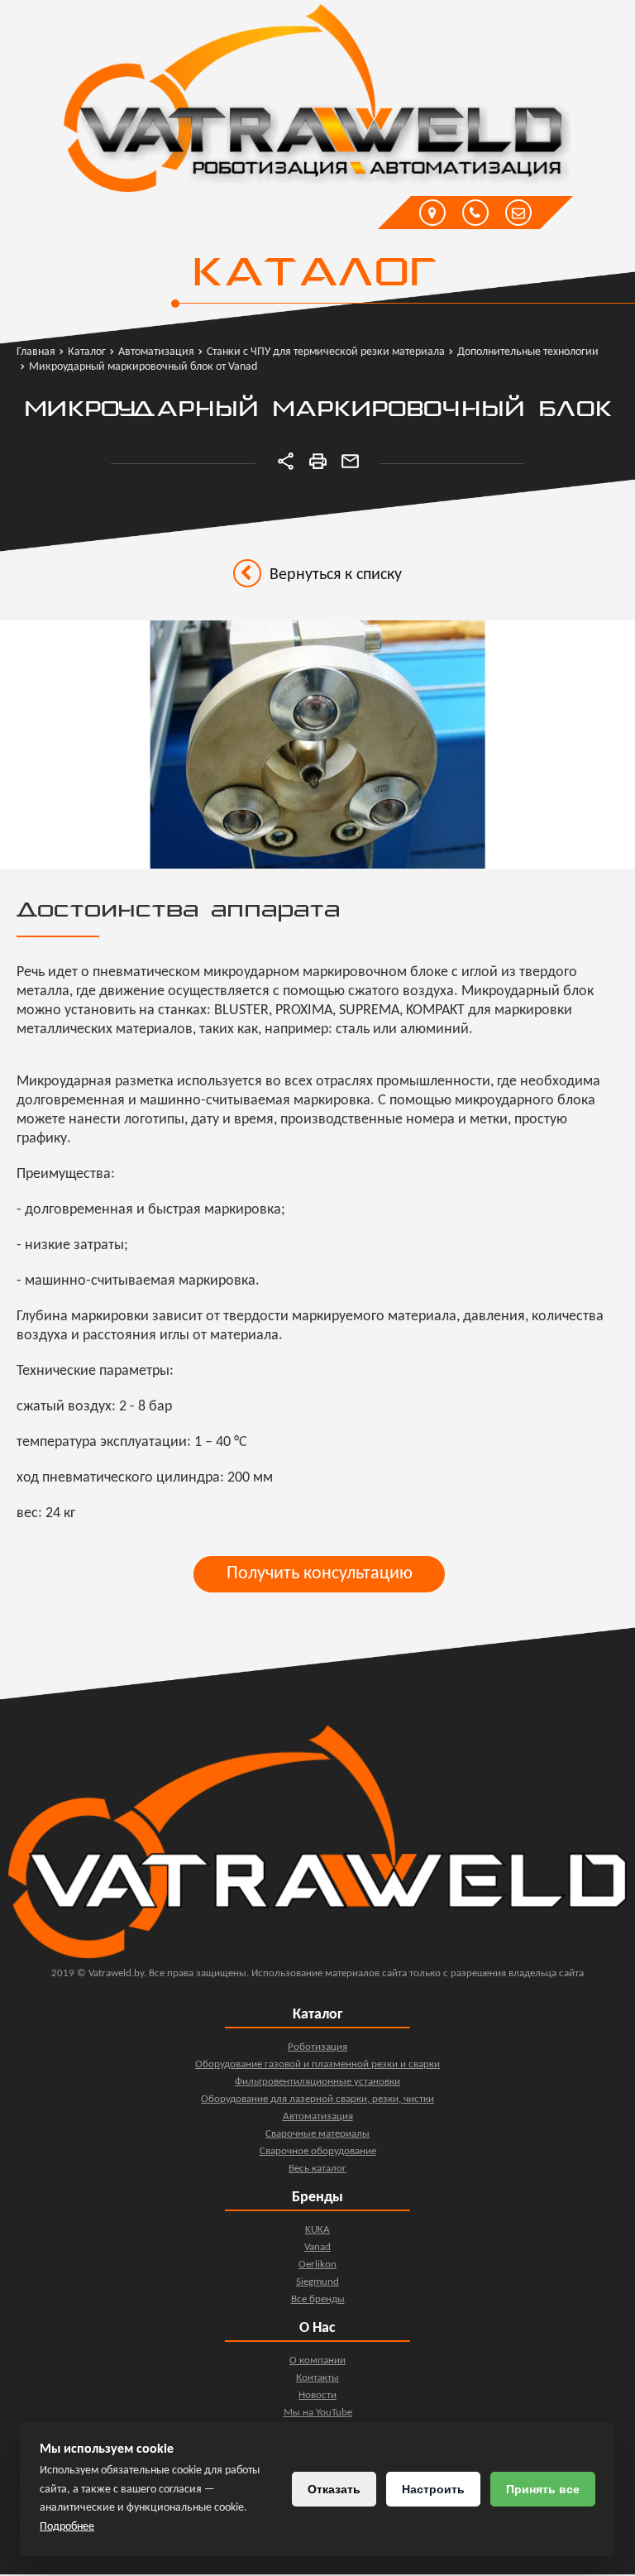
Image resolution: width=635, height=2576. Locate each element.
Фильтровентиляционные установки (317, 2082)
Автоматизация (318, 2116)
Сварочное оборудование (318, 2151)
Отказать (334, 2489)
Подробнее (67, 2527)
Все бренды (318, 2299)
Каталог (314, 275)
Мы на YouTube (318, 2413)
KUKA (317, 2230)
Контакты (317, 2378)
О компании (317, 2361)
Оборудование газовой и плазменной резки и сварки (317, 2064)
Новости (317, 2395)
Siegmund (317, 2282)
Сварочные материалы (317, 2134)
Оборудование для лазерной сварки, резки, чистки (317, 2099)
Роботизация (317, 2047)
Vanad (317, 2247)
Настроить (433, 2489)
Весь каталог (317, 2169)
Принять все (543, 2489)
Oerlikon (317, 2265)
